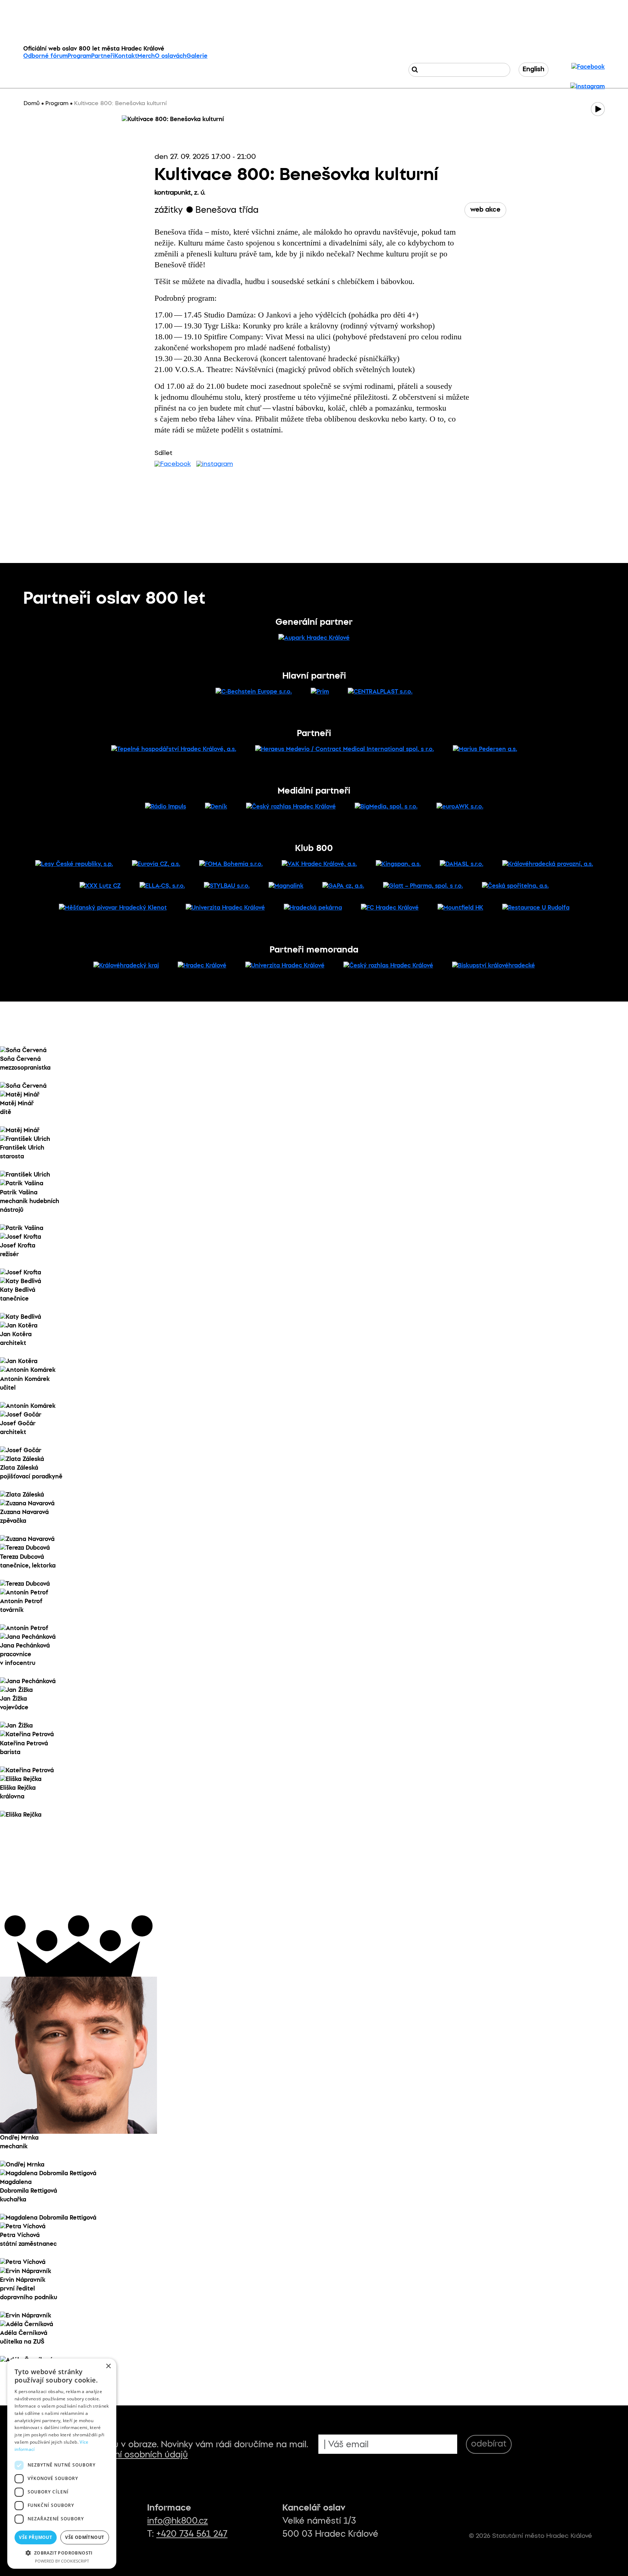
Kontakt (126, 56)
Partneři (103, 56)
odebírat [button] (489, 2444)
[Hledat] (415, 70)
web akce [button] (485, 210)
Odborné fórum (45, 56)
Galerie (197, 56)
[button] (62, 2553)
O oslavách (171, 56)
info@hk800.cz (178, 2521)
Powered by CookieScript (62, 2561)
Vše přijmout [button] (35, 2537)
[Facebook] (588, 62)
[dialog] (62, 2464)
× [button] (108, 2366)
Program (79, 56)
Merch (146, 56)
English (534, 70)
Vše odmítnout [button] (84, 2537)
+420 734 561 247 (192, 2534)
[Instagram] (586, 81)
